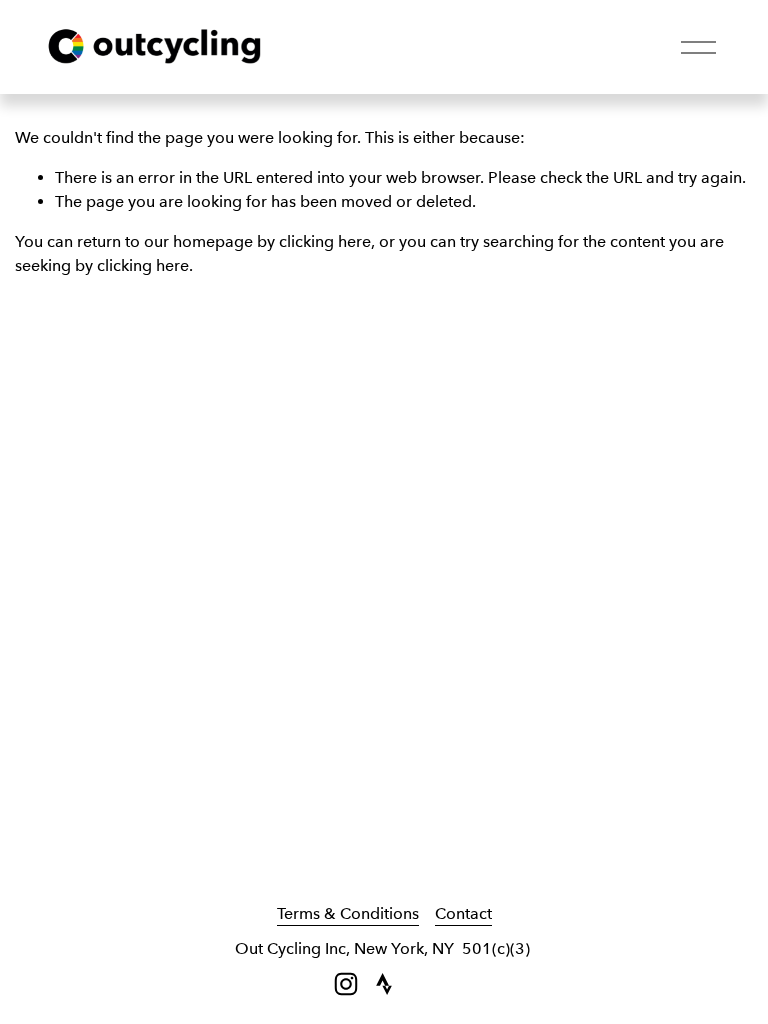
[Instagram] (346, 984)
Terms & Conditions (348, 913)
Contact (463, 913)
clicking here (325, 241)
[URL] (384, 984)
